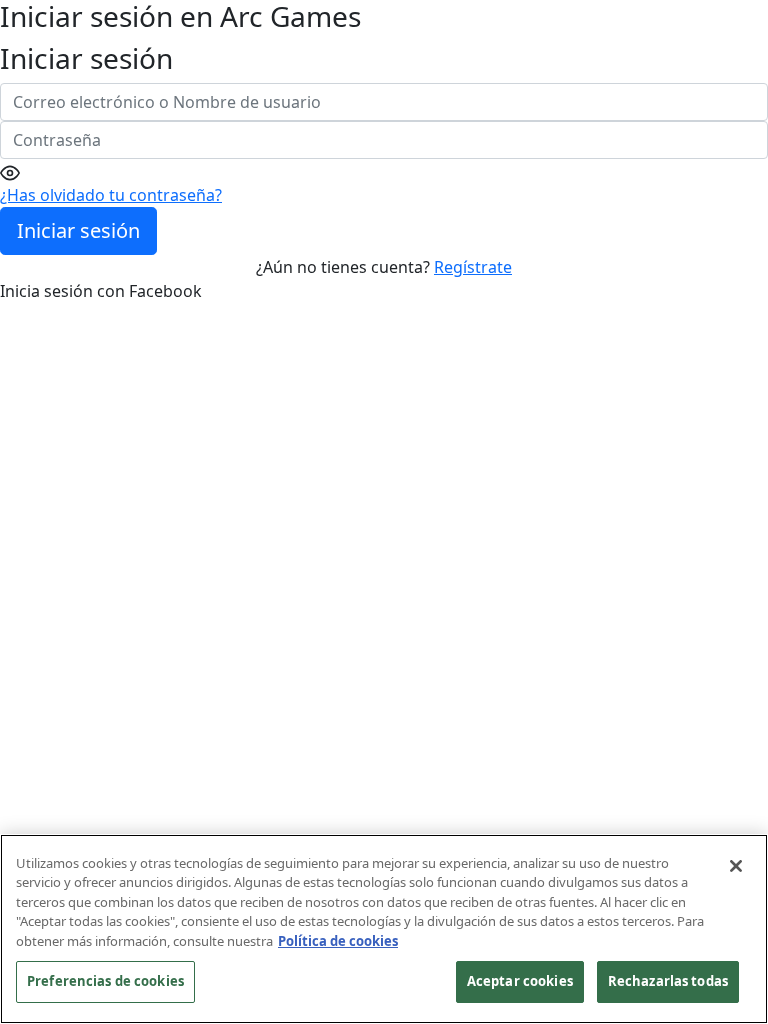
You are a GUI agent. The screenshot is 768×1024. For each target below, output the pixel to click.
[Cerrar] (736, 866)
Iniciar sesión (78, 230)
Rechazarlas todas (668, 981)
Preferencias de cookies (105, 981)
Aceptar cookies (520, 981)
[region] (384, 929)
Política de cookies (338, 941)
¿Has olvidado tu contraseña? (111, 195)
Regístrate (473, 267)
